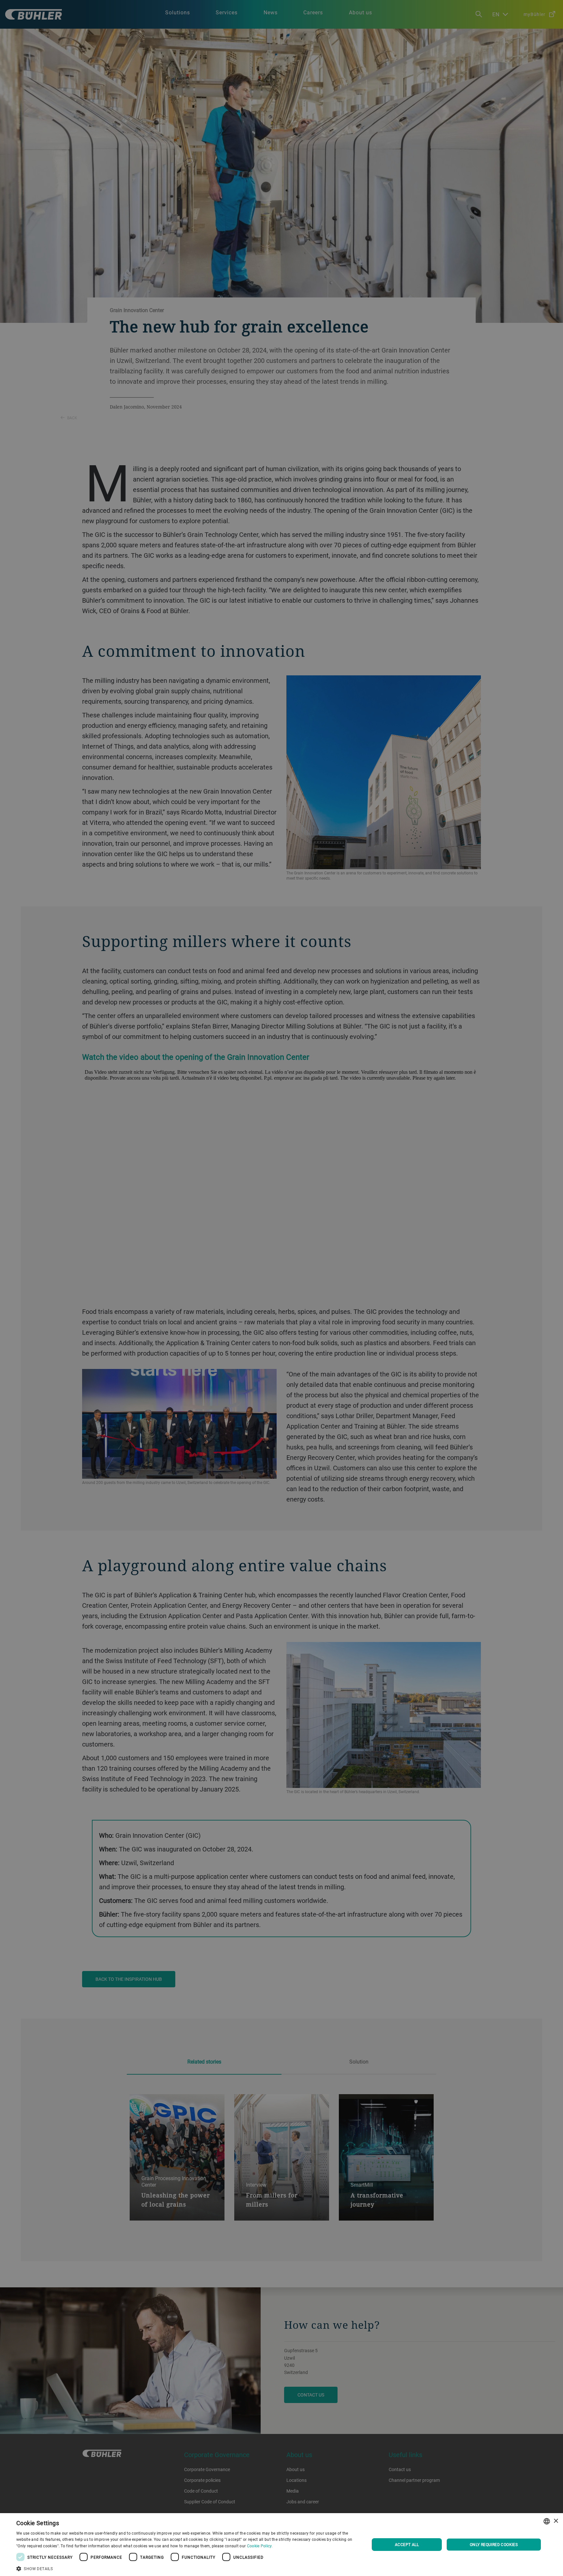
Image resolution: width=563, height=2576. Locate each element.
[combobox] (547, 2521)
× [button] (556, 2521)
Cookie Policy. (260, 2546)
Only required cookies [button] (494, 2544)
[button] (188, 2568)
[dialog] (281, 2545)
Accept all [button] (407, 2544)
